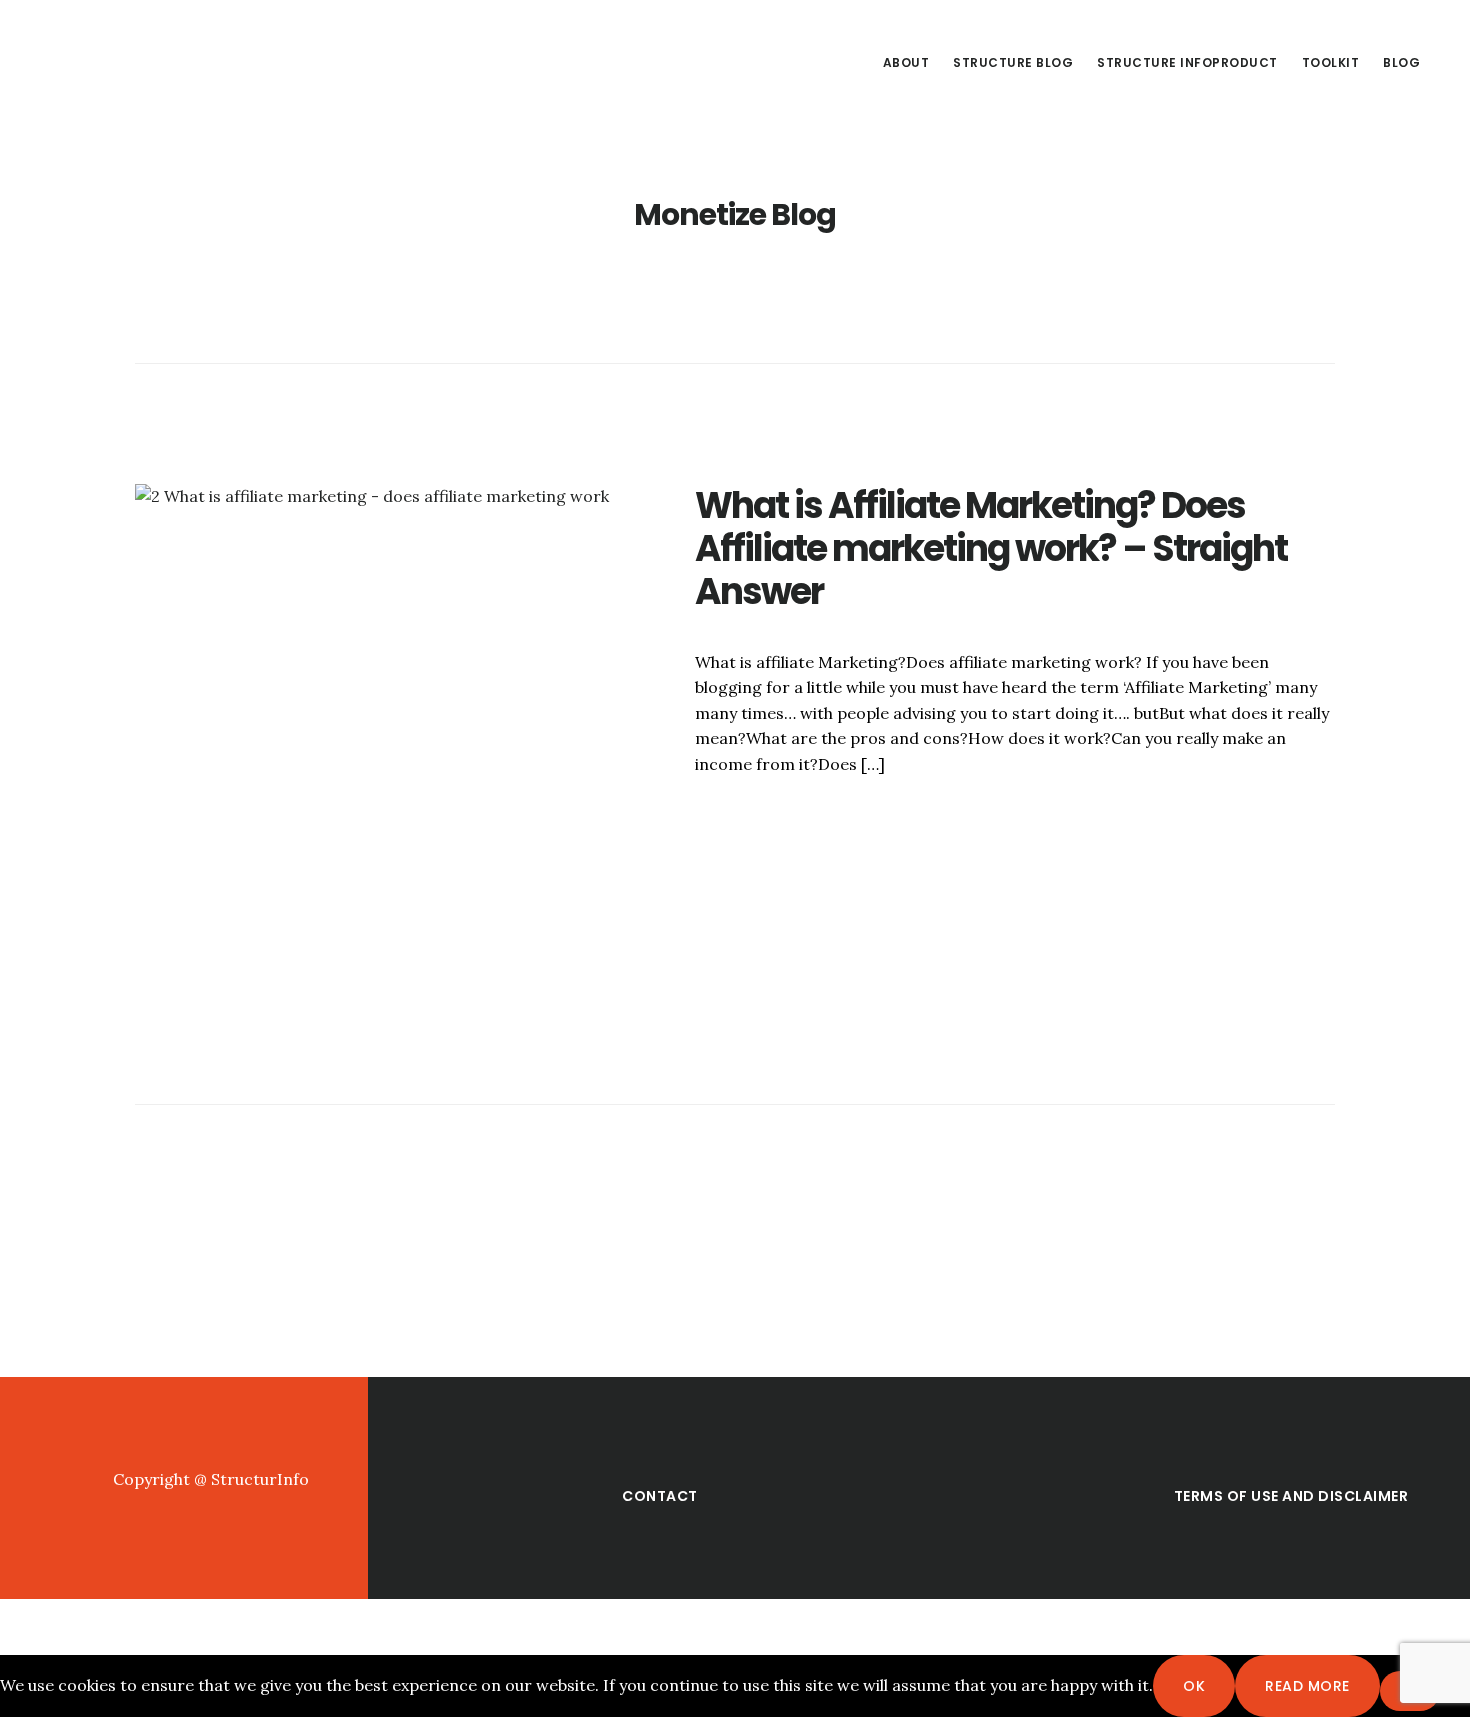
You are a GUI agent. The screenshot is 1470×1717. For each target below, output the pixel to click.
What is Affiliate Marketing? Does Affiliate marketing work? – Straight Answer (991, 548)
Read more (1307, 1686)
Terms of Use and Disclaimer (1291, 1496)
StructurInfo (190, 64)
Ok (1194, 1686)
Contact (660, 1496)
